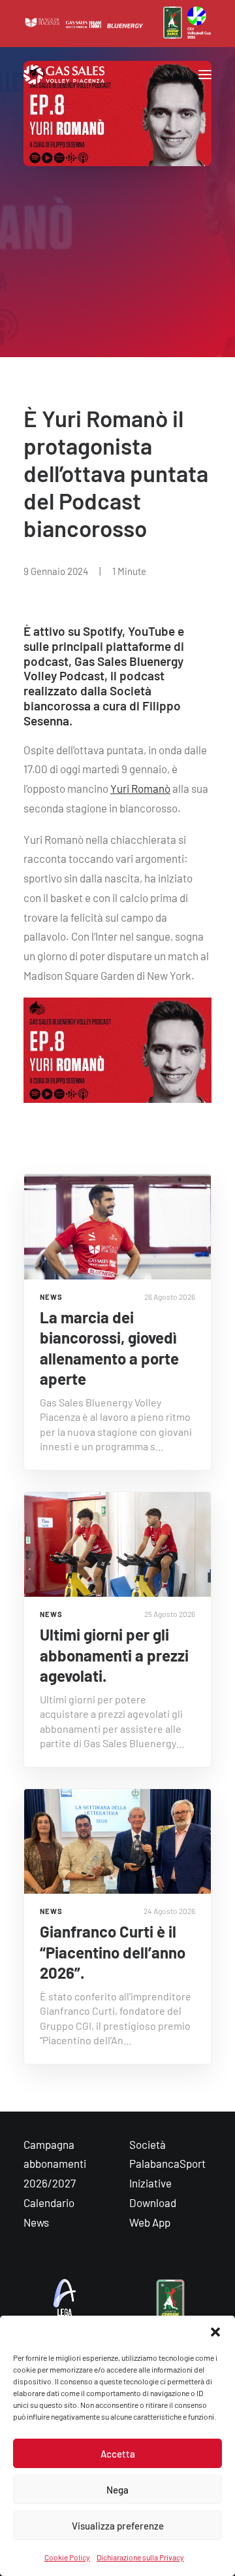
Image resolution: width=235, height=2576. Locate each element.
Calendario (49, 2202)
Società (148, 2144)
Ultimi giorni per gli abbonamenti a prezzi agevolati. (114, 1655)
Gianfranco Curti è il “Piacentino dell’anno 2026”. (113, 1952)
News (36, 2222)
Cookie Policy (67, 2557)
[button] (215, 2332)
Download (153, 2202)
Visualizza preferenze (118, 2526)
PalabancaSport (167, 2163)
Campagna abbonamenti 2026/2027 (55, 2164)
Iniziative (150, 2183)
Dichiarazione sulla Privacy (140, 2557)
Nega (117, 2490)
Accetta (118, 2454)
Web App (150, 2222)
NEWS (51, 1297)
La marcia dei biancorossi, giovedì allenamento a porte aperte (109, 1348)
